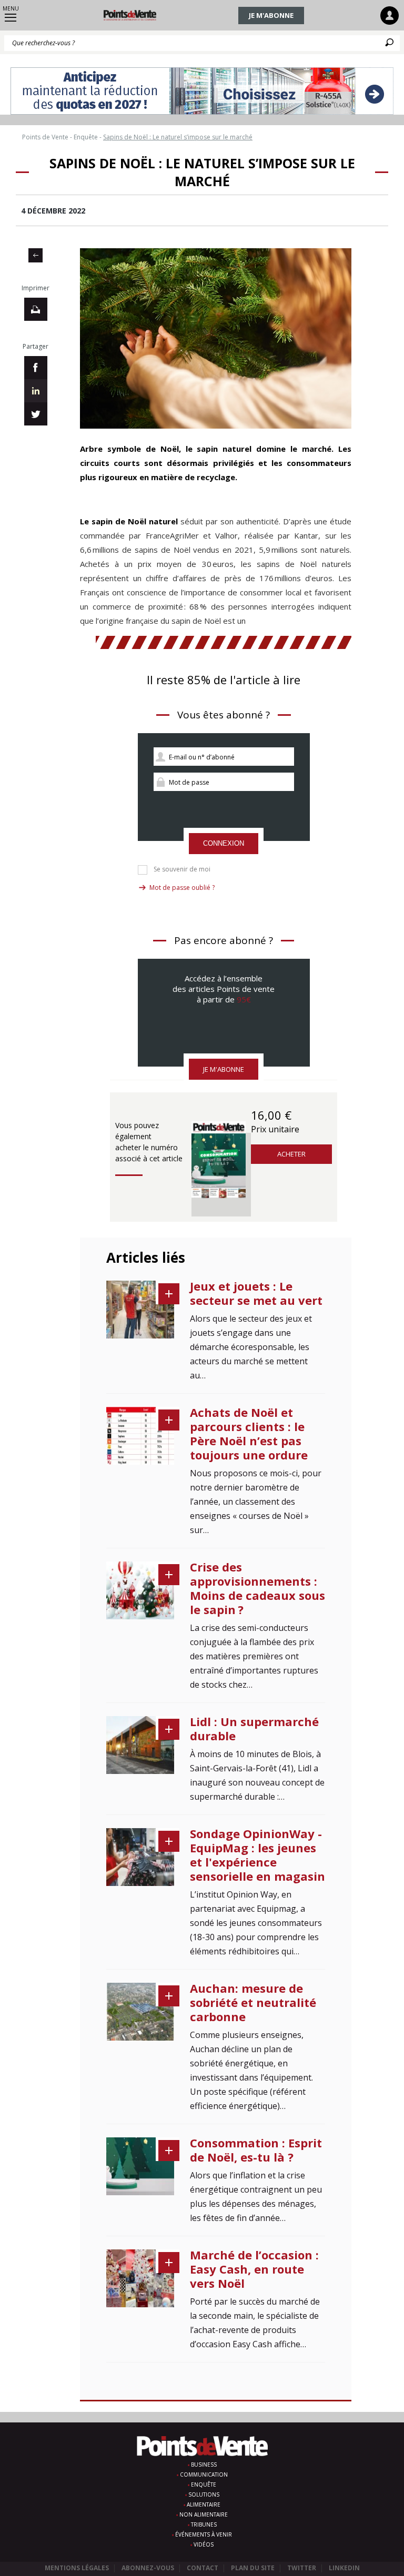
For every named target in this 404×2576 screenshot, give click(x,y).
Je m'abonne (271, 15)
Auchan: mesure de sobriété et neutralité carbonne (253, 2002)
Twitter (302, 2568)
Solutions (204, 2494)
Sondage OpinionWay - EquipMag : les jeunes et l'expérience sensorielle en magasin (257, 1855)
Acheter (291, 1154)
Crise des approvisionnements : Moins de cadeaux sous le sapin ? (257, 1588)
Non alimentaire (204, 2514)
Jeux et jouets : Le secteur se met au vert (256, 1293)
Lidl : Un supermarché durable (254, 1728)
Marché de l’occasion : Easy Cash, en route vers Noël (254, 2269)
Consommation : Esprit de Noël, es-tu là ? (256, 2150)
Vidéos (204, 2544)
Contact (203, 2568)
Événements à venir (204, 2534)
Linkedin (344, 2568)
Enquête (204, 2484)
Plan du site (253, 2568)
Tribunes (204, 2524)
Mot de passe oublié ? (182, 888)
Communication (204, 2474)
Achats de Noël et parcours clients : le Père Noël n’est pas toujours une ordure (249, 1433)
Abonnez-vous (148, 2568)
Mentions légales (77, 2568)
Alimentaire (204, 2504)
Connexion (224, 843)
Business (204, 2465)
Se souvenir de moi (182, 869)
